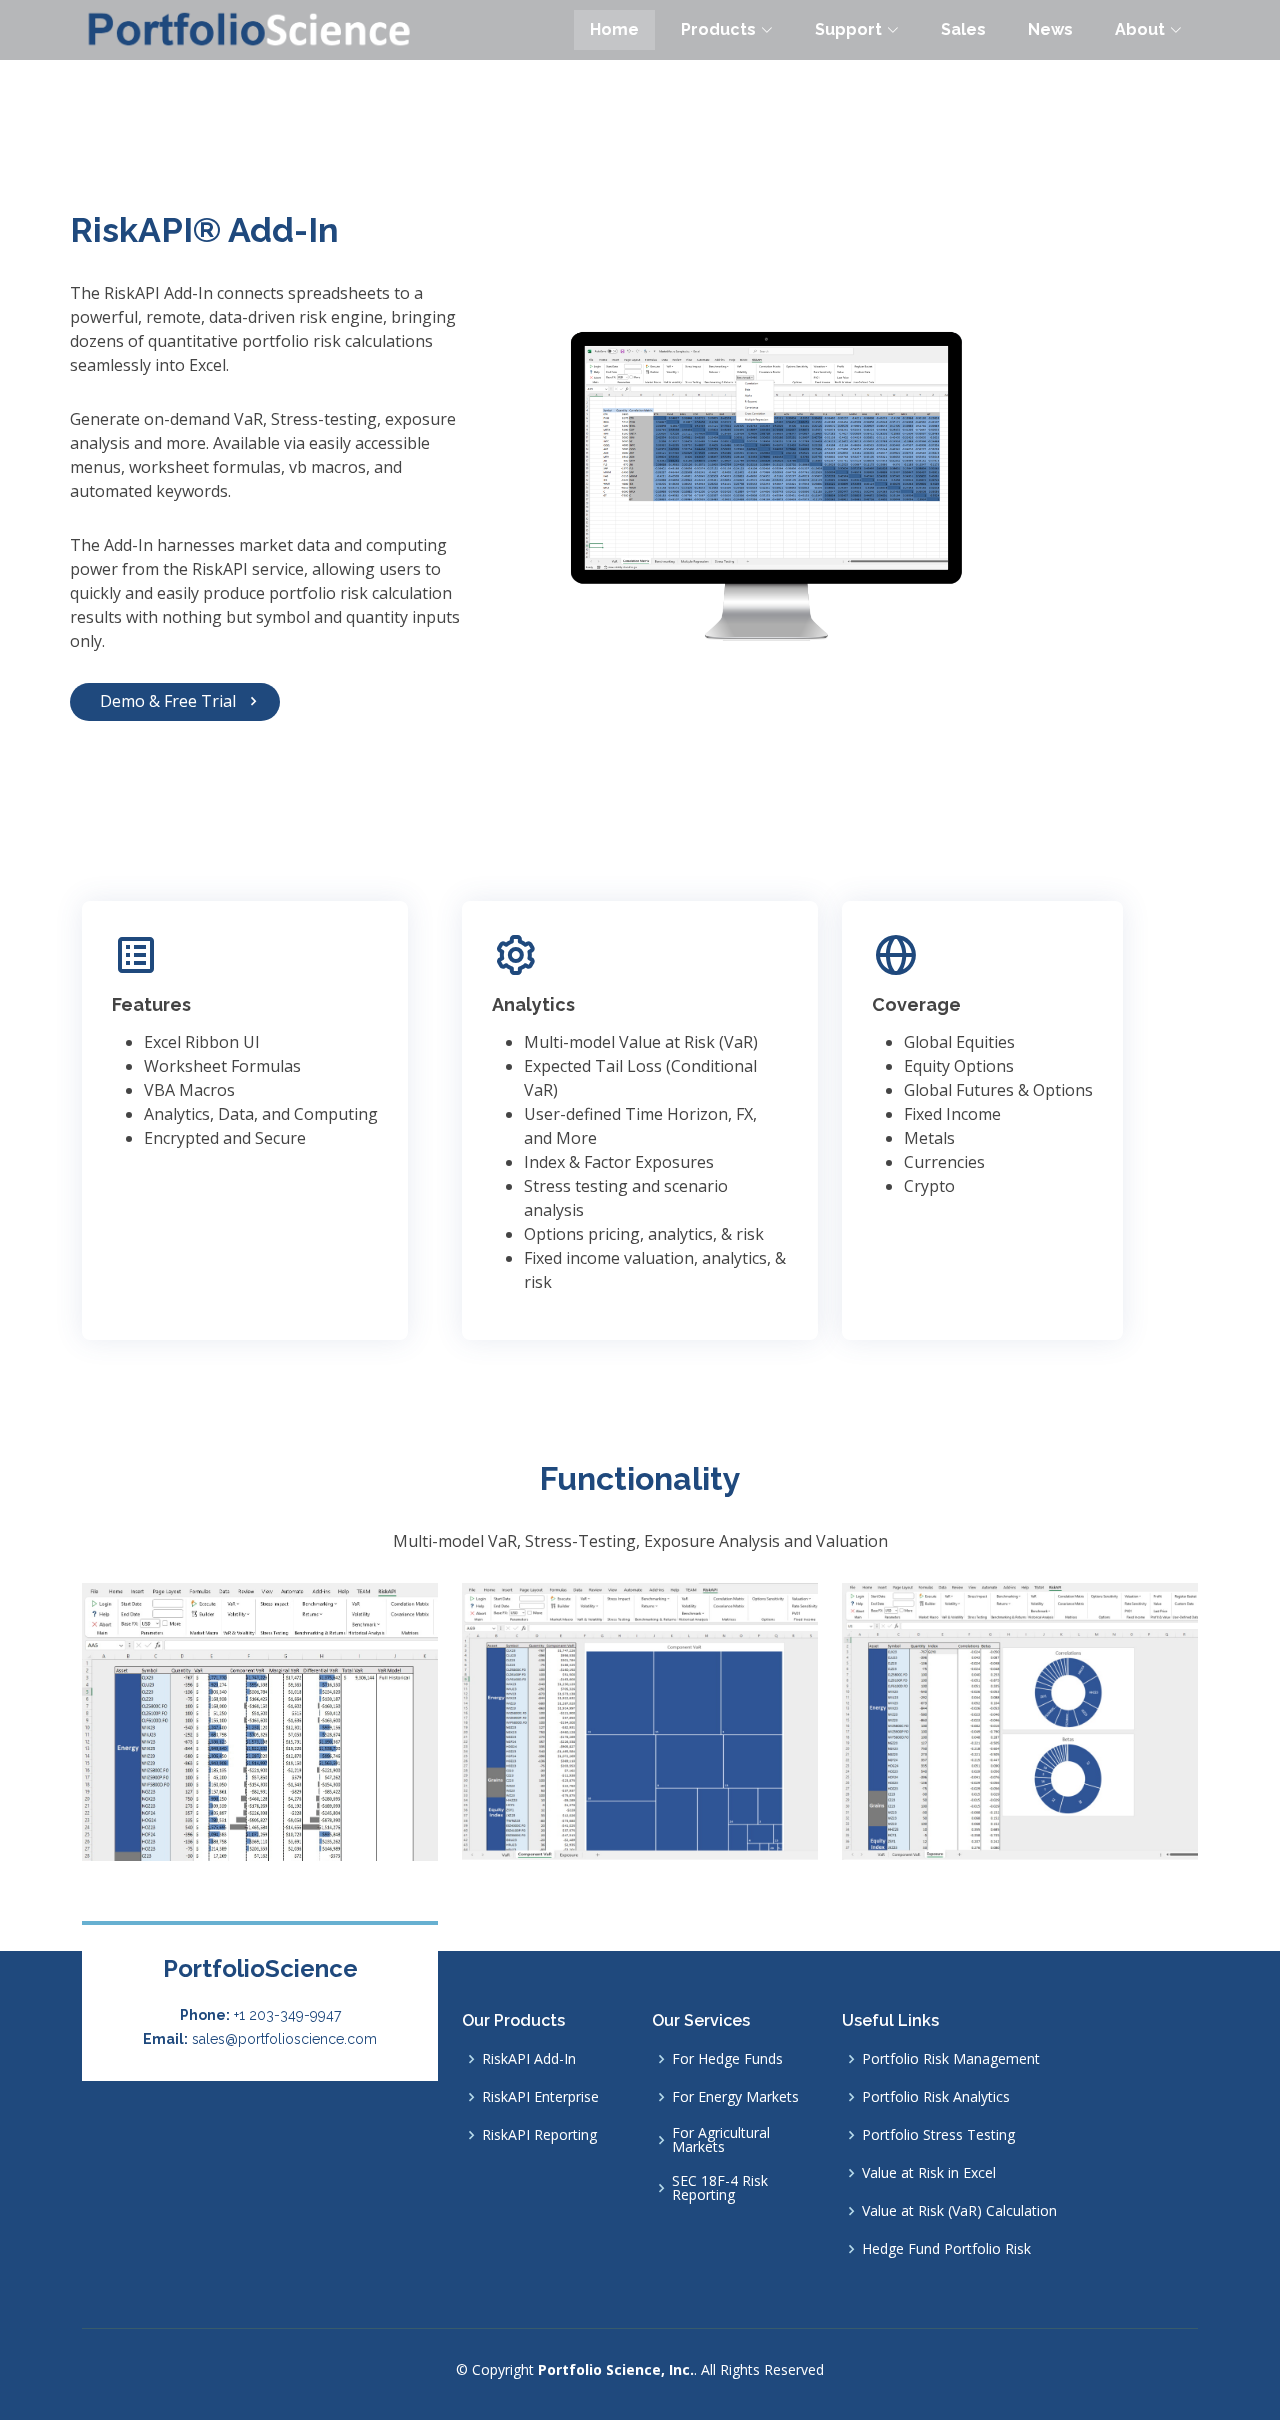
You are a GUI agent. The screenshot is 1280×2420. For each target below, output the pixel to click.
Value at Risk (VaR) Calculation (959, 2211)
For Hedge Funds (727, 2059)
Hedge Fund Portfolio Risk (946, 2249)
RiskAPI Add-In (529, 2059)
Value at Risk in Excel (929, 2173)
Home (614, 29)
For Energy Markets (735, 2097)
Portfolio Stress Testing (938, 2135)
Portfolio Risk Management (951, 2059)
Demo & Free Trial (168, 701)
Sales (963, 29)
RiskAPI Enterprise (540, 2097)
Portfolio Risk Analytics (936, 2097)
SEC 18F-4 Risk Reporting (720, 2188)
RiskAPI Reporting (539, 2135)
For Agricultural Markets (721, 2140)
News (1050, 29)
